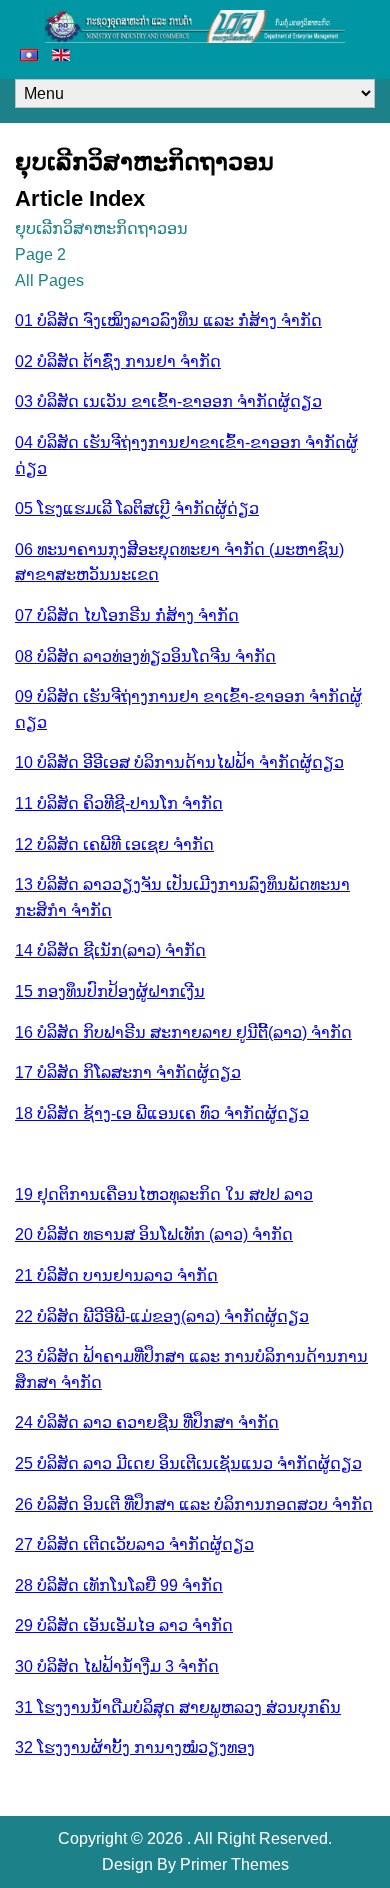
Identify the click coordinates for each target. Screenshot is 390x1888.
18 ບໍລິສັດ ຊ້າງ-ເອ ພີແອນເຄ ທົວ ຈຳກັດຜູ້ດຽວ (162, 1113)
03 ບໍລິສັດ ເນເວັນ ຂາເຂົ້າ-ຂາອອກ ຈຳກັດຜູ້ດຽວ (168, 401)
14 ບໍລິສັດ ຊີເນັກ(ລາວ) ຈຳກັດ (110, 950)
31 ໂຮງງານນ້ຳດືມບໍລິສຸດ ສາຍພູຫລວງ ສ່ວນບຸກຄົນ (178, 1707)
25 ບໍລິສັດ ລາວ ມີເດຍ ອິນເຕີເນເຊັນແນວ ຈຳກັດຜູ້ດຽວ (188, 1463)
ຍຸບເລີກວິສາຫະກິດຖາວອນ (101, 228)
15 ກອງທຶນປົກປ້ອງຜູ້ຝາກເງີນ (110, 991)
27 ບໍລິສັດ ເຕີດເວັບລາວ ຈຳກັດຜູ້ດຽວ (134, 1544)
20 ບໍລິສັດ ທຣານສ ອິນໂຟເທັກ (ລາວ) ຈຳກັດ (154, 1234)
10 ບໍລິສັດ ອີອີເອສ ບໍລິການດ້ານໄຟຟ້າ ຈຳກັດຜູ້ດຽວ (179, 762)
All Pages (49, 280)
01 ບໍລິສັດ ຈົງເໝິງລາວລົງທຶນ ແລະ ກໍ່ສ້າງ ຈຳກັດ (168, 320)
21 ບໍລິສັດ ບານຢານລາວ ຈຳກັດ (116, 1275)
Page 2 (40, 254)
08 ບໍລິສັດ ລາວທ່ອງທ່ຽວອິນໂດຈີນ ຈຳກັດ (145, 656)
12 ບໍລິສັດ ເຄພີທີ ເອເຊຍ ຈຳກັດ (114, 844)
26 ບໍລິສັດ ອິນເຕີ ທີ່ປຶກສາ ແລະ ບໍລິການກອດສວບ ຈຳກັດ (194, 1504)
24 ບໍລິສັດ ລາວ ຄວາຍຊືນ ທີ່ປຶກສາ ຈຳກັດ (147, 1422)
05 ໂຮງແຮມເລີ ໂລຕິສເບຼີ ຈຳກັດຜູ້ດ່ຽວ (137, 508)
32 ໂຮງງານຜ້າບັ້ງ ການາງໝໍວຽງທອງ (135, 1747)
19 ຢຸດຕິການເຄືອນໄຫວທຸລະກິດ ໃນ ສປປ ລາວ (164, 1194)
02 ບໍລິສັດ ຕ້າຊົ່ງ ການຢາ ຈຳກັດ (118, 361)
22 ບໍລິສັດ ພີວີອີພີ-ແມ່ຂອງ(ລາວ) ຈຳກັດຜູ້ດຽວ (162, 1316)
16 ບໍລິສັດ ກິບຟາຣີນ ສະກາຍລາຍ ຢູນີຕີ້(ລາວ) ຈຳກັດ (183, 1032)
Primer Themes (234, 1864)
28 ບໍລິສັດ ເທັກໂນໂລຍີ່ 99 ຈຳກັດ (119, 1585)
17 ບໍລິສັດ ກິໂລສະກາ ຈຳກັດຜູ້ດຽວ (128, 1072)
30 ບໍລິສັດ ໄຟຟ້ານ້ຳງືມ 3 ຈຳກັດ (117, 1666)
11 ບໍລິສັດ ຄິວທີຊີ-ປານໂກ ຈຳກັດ (119, 803)
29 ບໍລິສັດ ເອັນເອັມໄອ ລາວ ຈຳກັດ (124, 1625)
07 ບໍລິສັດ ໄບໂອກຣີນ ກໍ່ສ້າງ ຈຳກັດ (127, 615)
